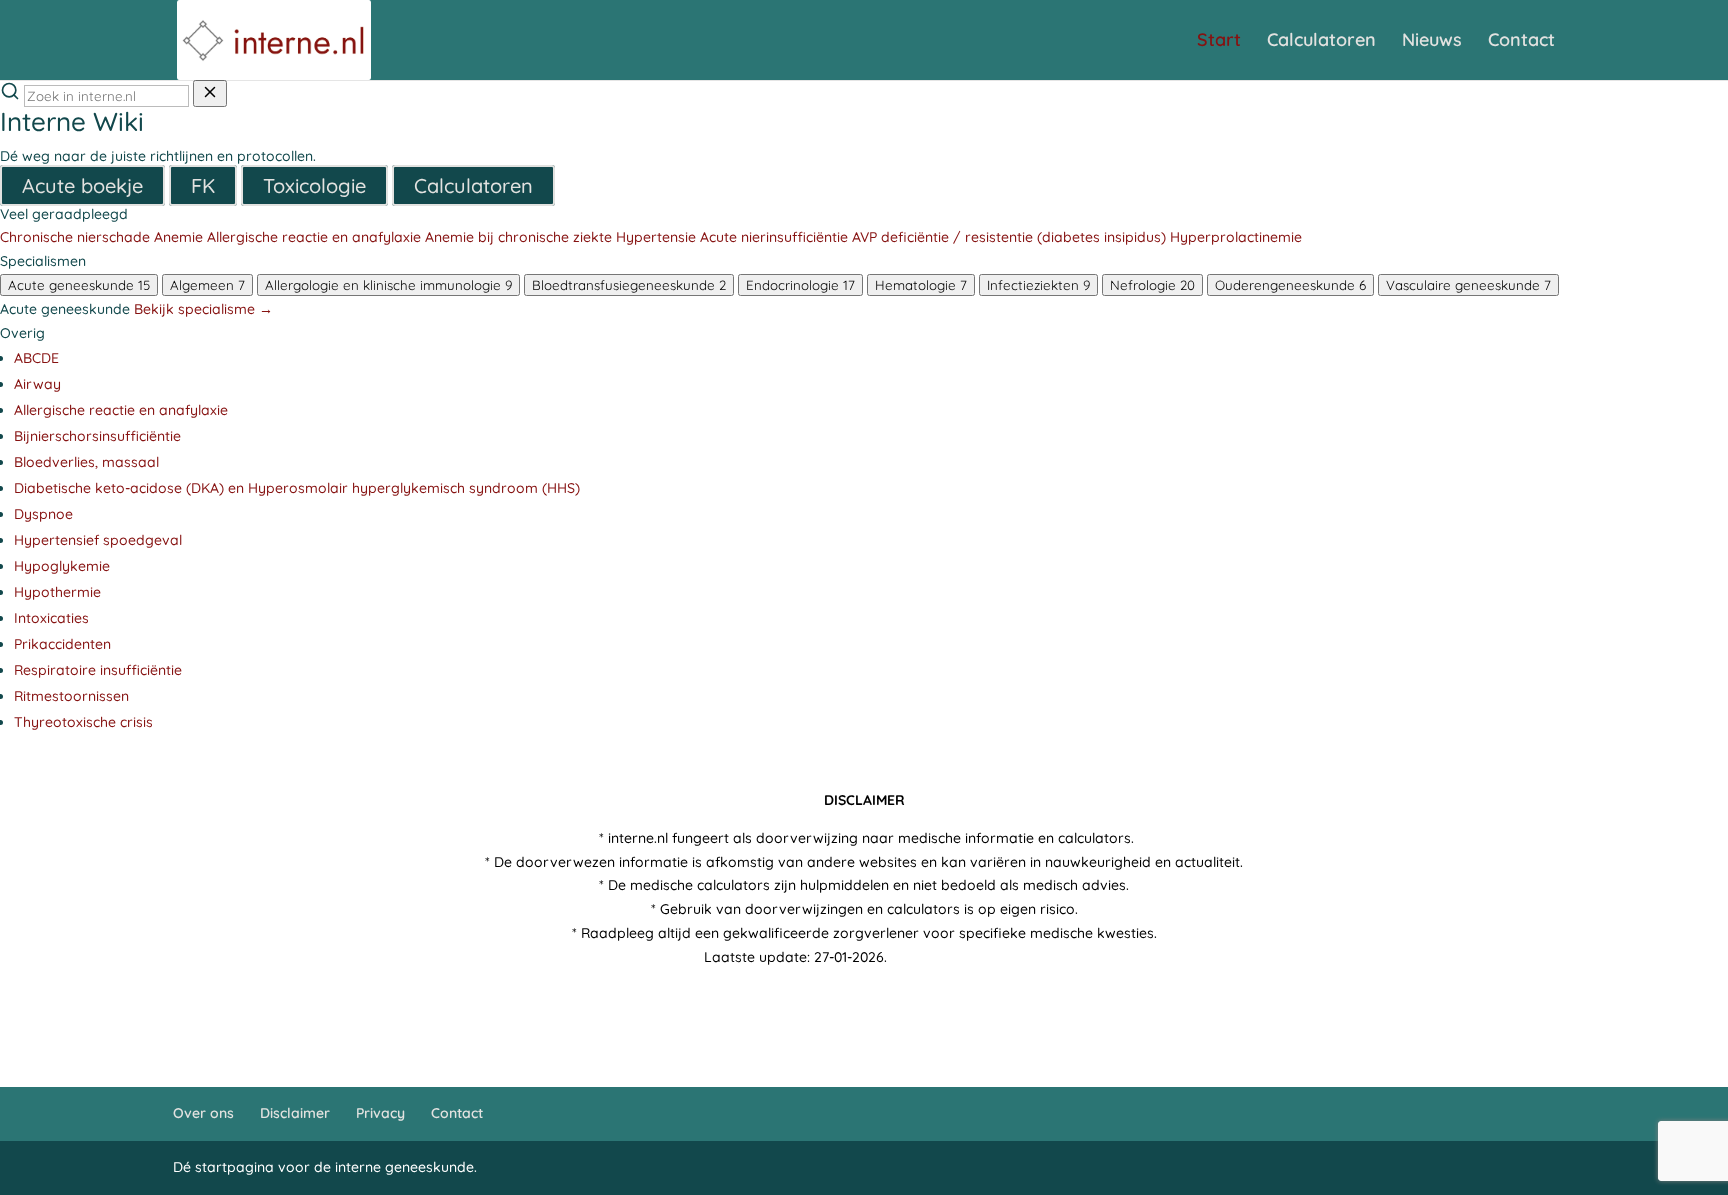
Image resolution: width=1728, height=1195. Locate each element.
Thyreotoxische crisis (83, 722)
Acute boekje (82, 185)
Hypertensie (656, 237)
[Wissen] (210, 93)
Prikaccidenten (62, 644)
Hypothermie (57, 592)
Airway (37, 384)
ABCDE (36, 358)
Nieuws (1432, 42)
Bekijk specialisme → (203, 309)
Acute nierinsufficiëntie (774, 237)
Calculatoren (1321, 42)
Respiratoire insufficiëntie (98, 670)
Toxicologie (314, 185)
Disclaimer (295, 1113)
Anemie (178, 237)
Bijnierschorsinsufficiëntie (97, 436)
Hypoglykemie (62, 566)
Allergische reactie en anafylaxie (314, 237)
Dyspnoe (43, 514)
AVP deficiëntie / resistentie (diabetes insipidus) (1009, 237)
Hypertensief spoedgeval (98, 540)
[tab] (79, 285)
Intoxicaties (51, 618)
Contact (1521, 42)
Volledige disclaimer (957, 957)
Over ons (203, 1113)
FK (203, 185)
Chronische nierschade (75, 237)
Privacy (380, 1113)
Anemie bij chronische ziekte (518, 237)
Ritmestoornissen (71, 696)
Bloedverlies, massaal (86, 462)
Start (1219, 42)
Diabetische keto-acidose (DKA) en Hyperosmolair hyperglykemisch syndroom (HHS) (297, 488)
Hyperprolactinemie (1236, 237)
